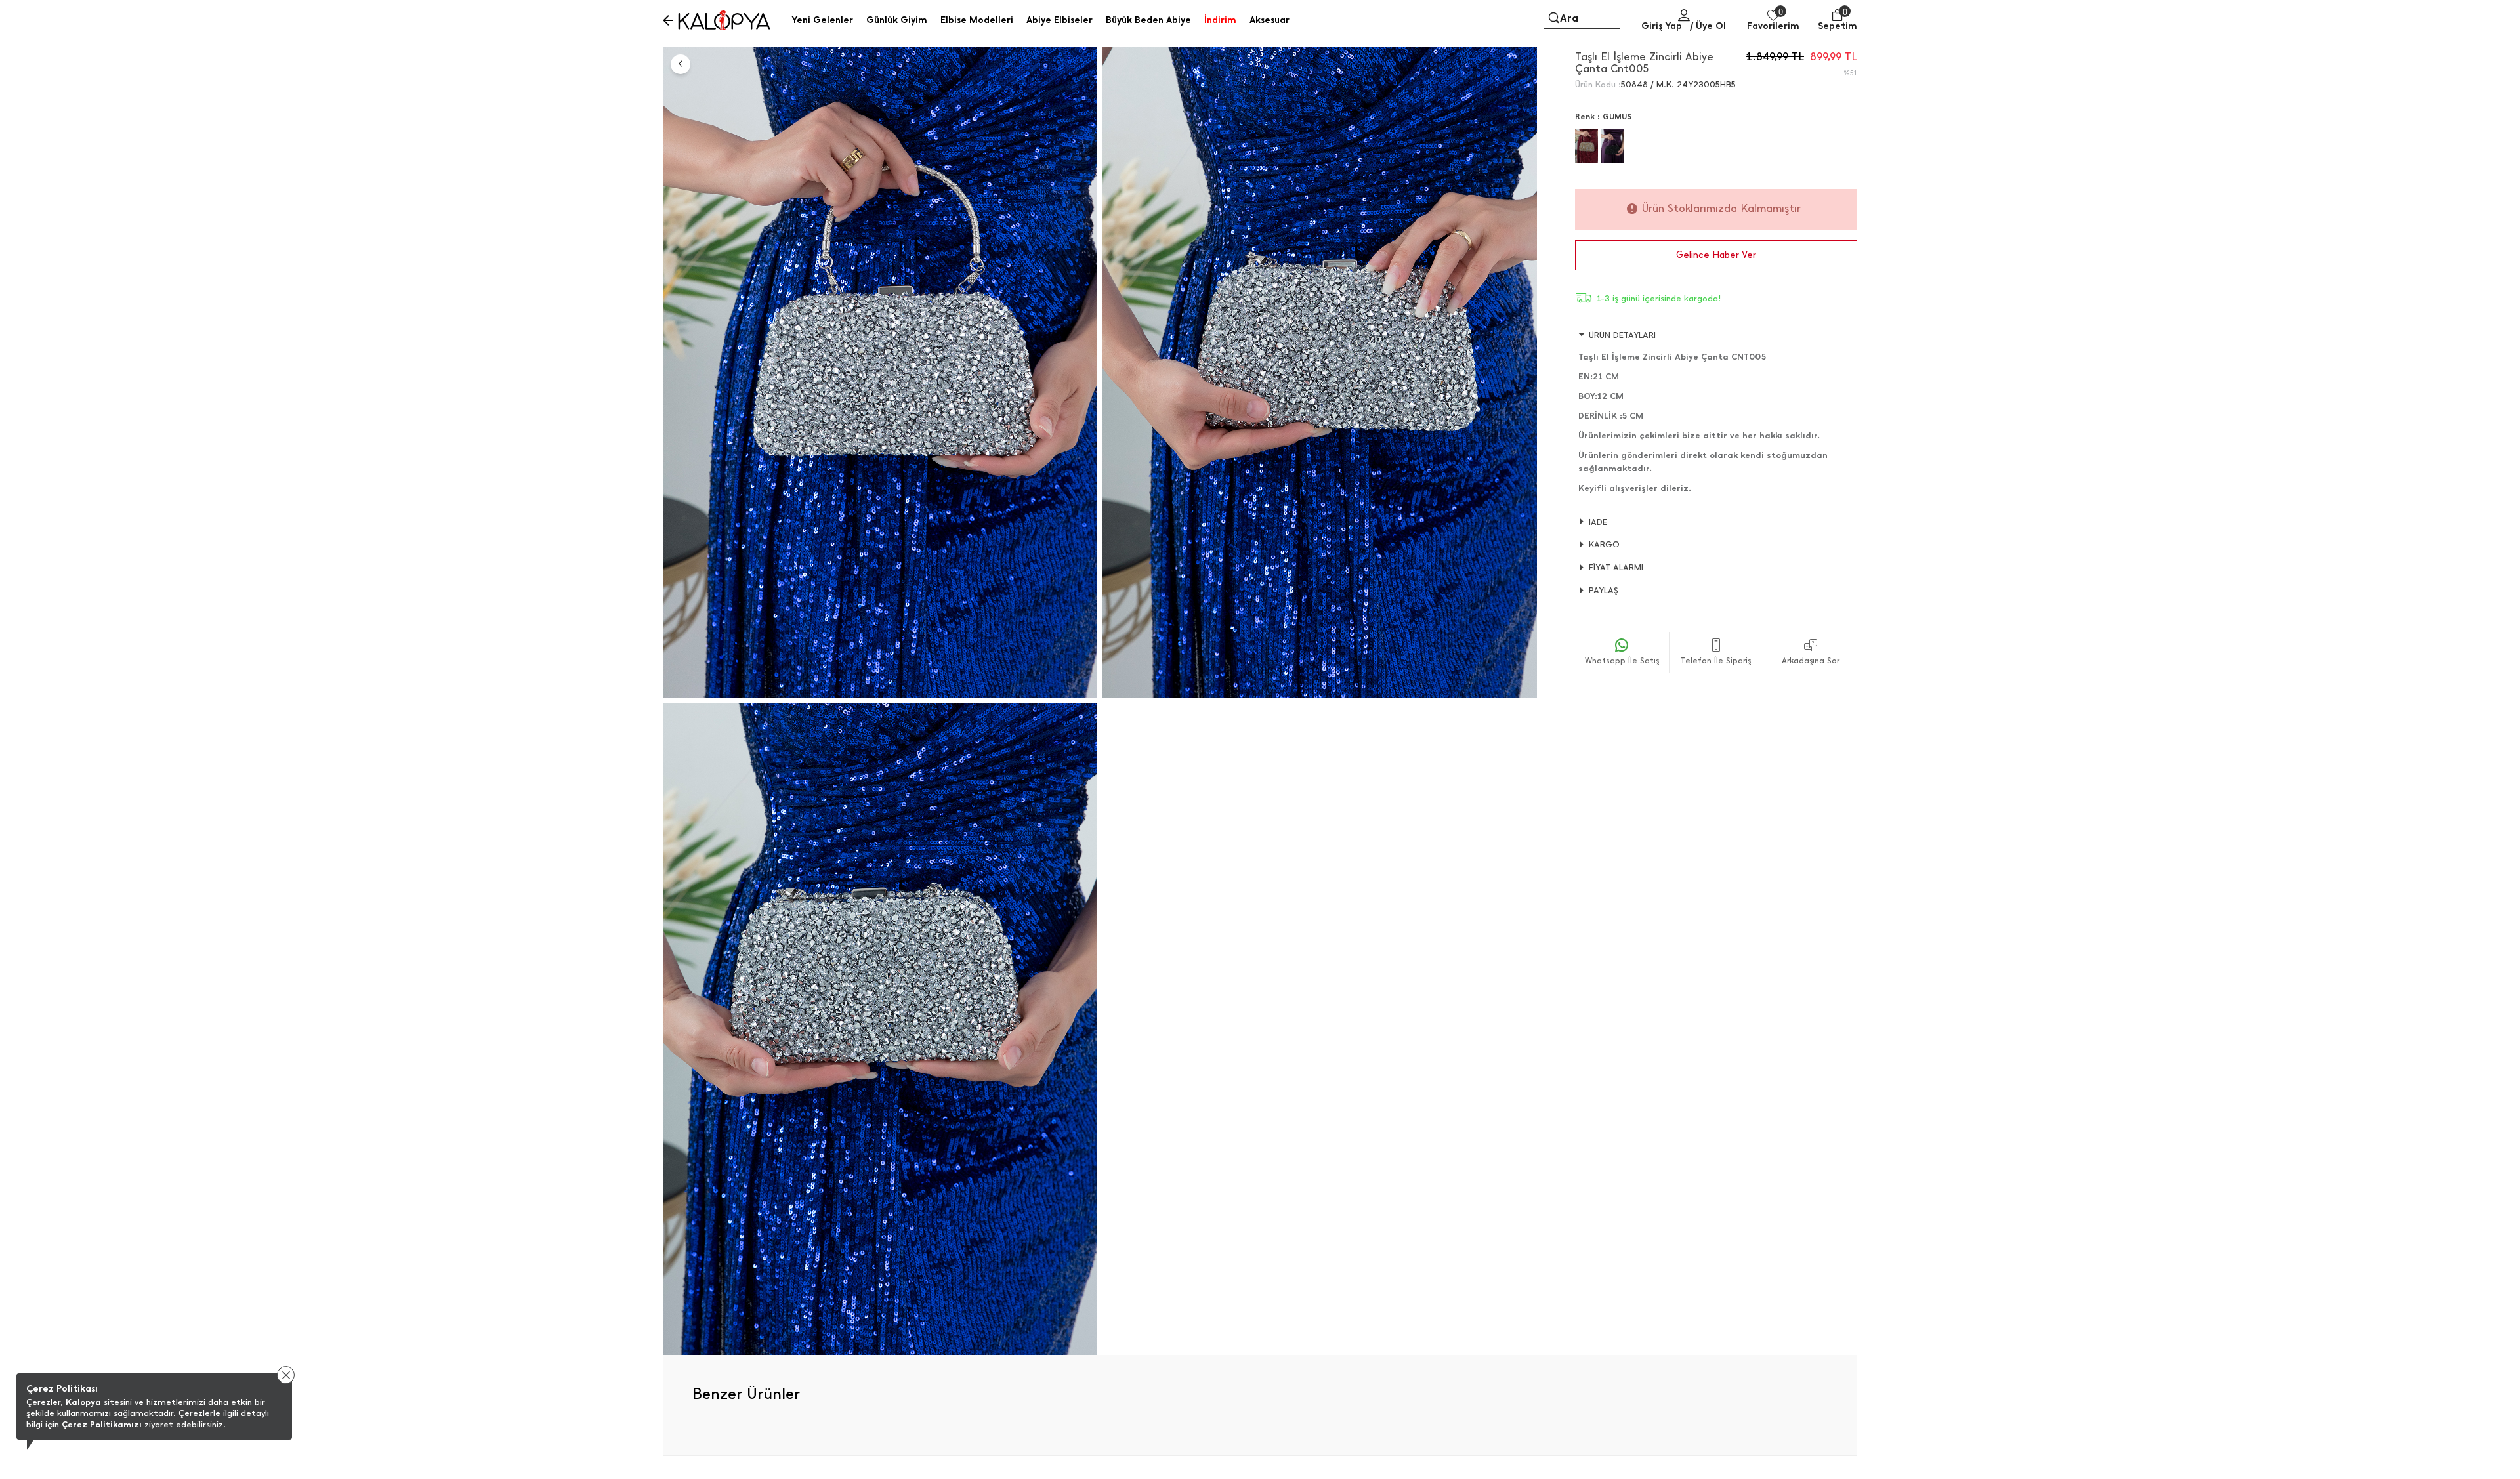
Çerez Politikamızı (102, 1424)
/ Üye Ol (1708, 26)
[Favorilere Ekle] (1522, 72)
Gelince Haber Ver (1716, 255)
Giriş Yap (1662, 26)
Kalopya (83, 1402)
